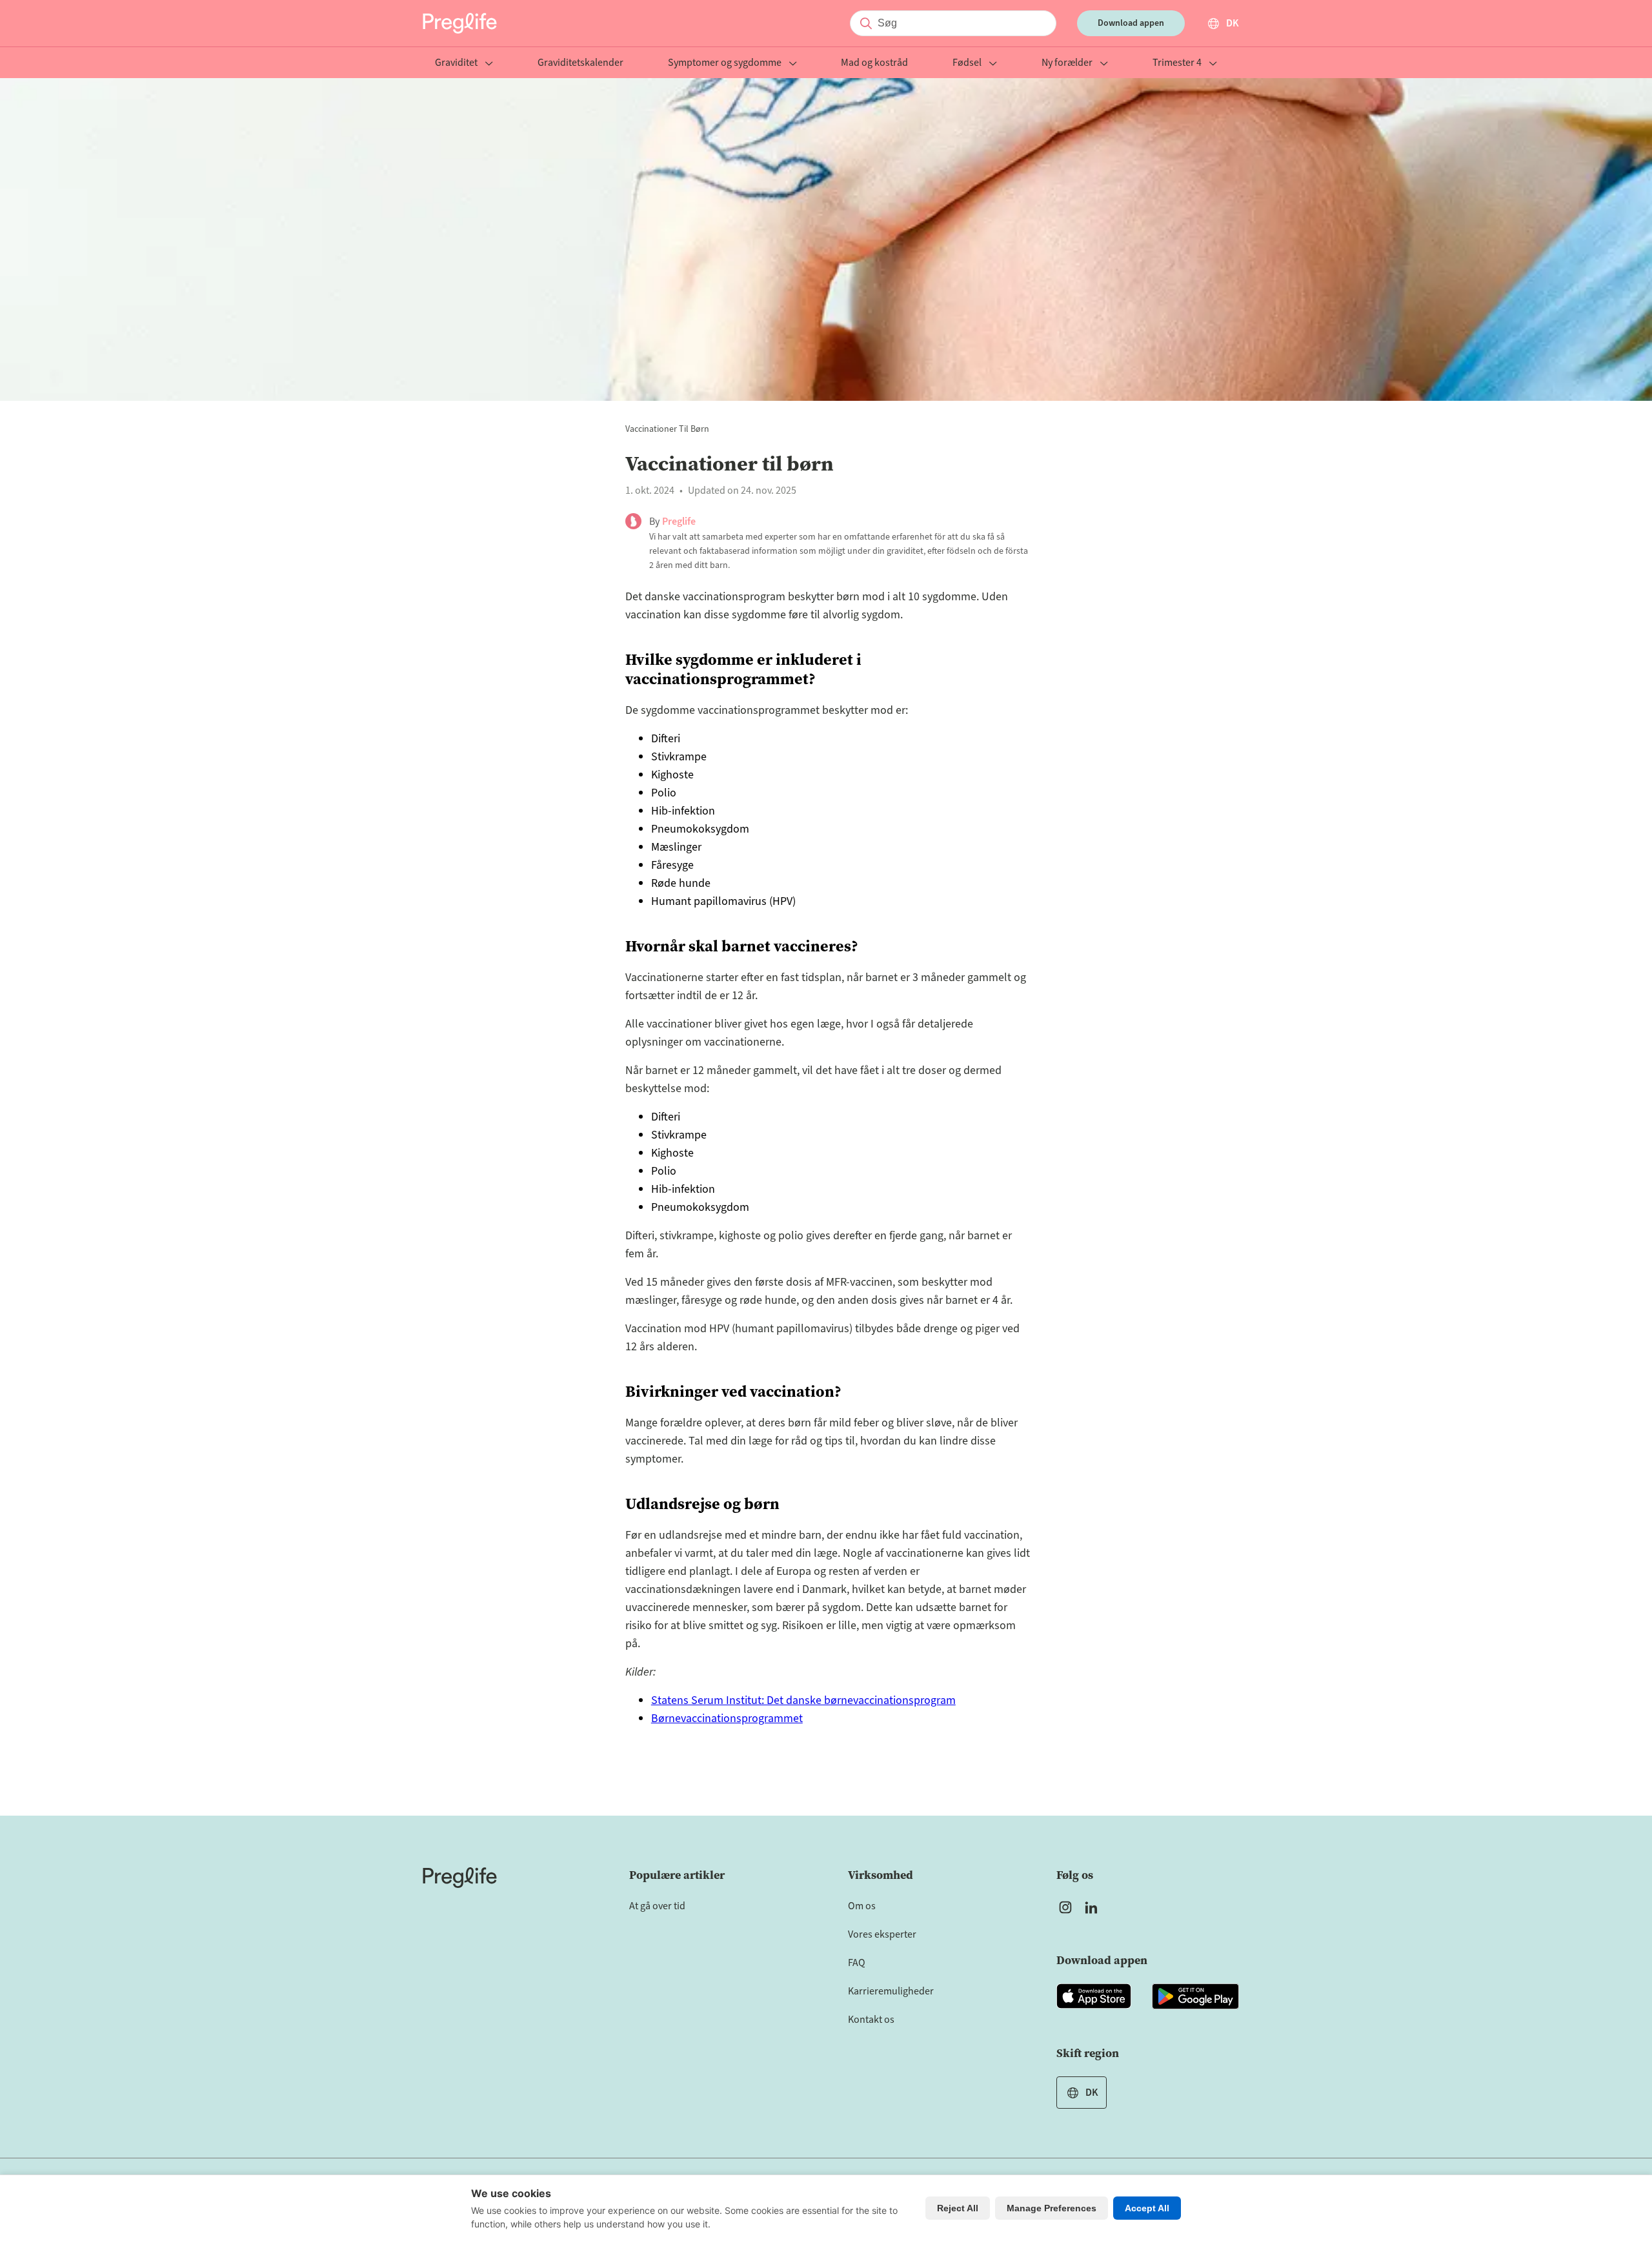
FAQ (857, 1963)
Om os (862, 1906)
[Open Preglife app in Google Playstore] (1195, 1996)
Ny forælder (1067, 64)
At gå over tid (657, 1906)
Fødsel (967, 64)
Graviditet (456, 64)
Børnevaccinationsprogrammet (727, 1719)
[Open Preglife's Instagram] (1065, 1907)
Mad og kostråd (874, 64)
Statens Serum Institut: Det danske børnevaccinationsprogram (803, 1700)
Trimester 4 (1177, 64)
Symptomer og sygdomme (725, 64)
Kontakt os (871, 2020)
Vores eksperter (882, 1934)
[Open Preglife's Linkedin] (1094, 1907)
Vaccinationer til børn (667, 429)
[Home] (460, 1878)
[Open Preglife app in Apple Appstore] (1094, 1996)
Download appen (1131, 23)
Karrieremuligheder (891, 1991)
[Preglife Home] (460, 23)
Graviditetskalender (580, 64)
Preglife (679, 522)
